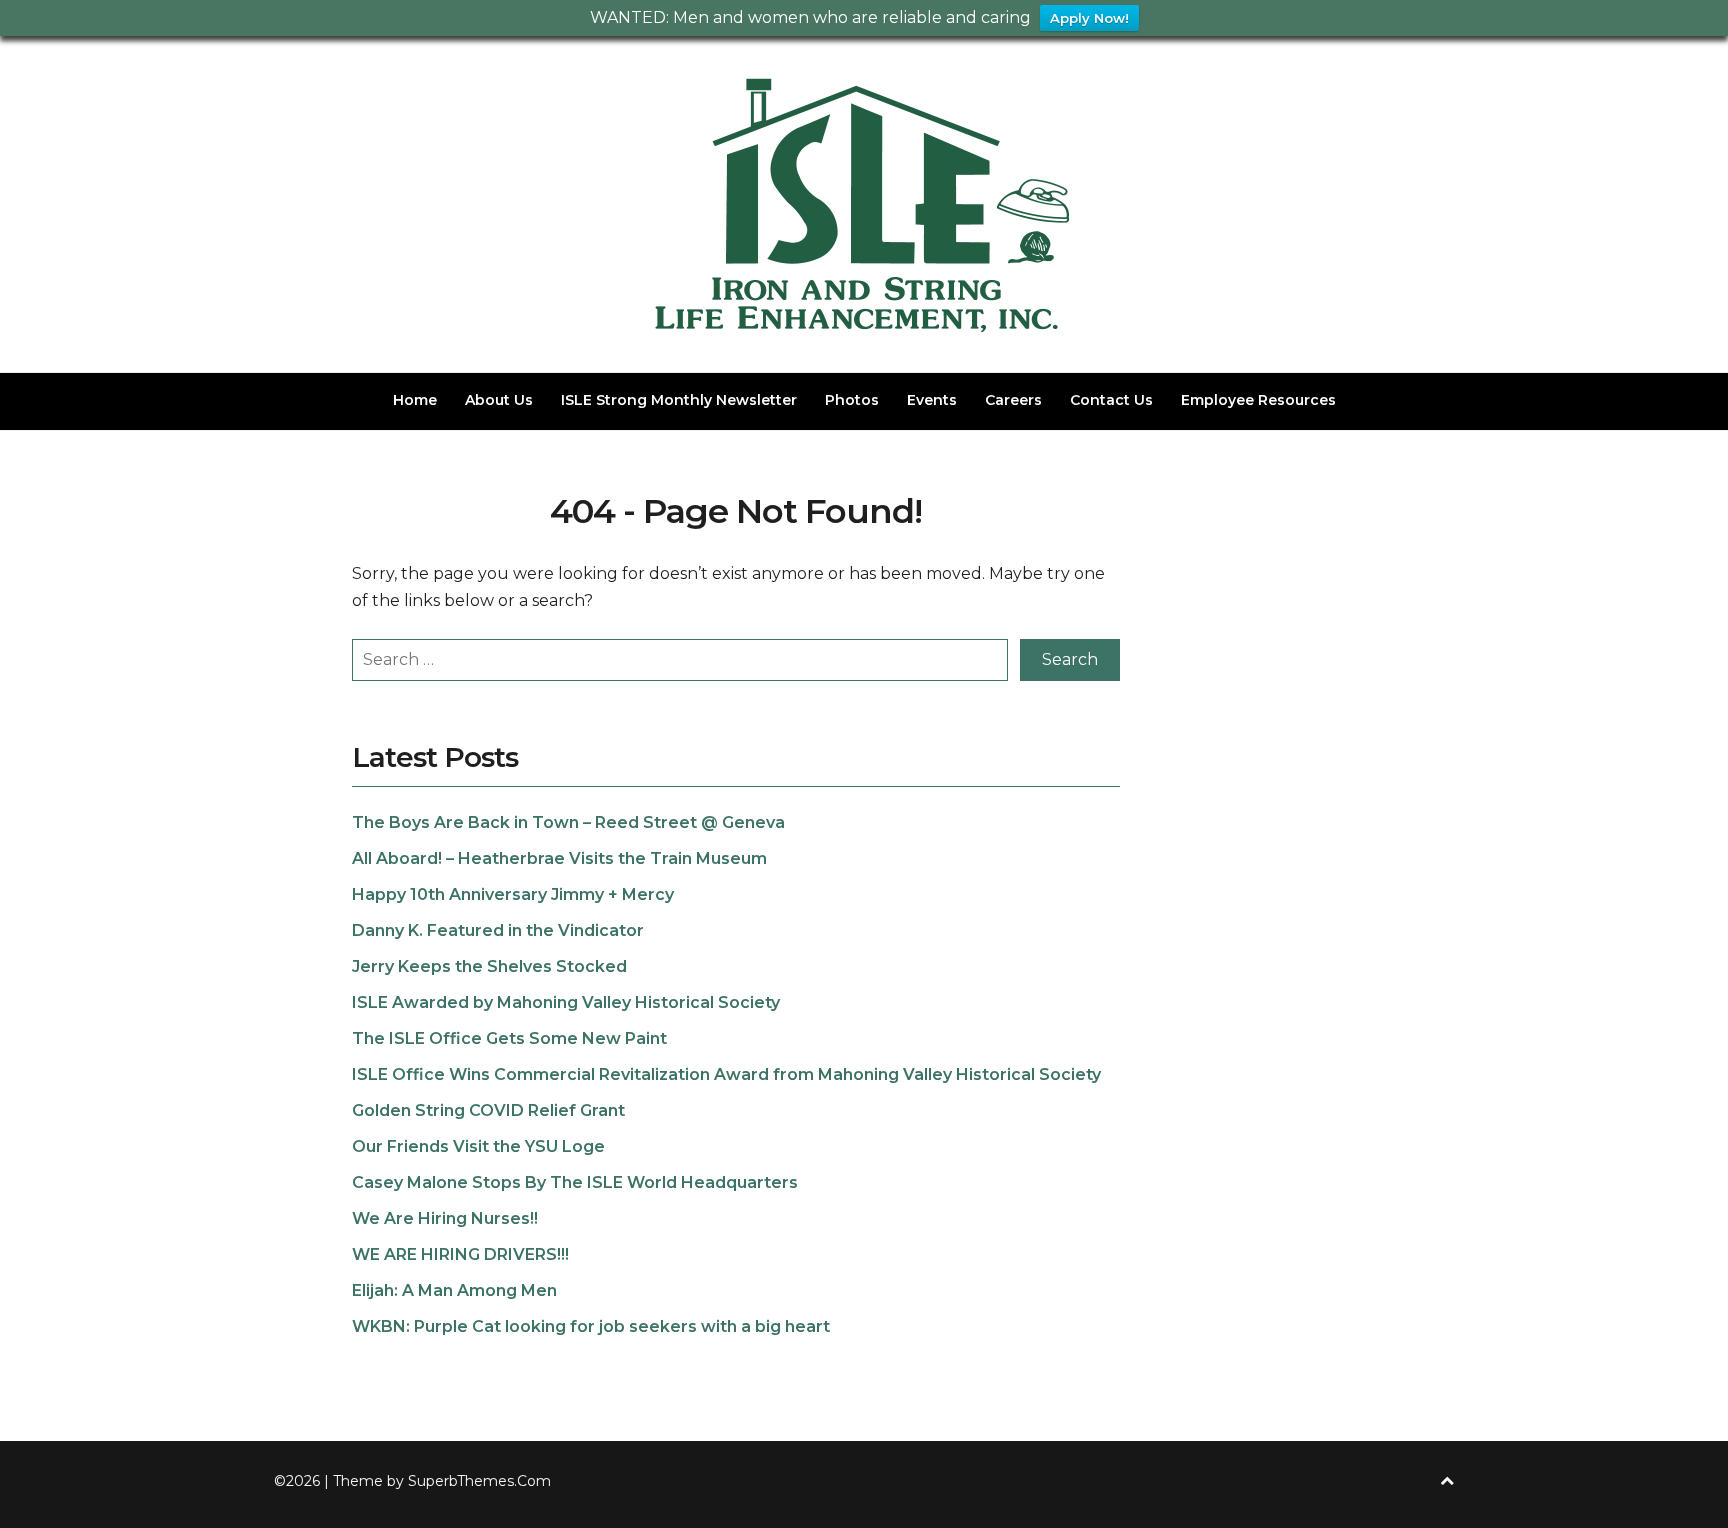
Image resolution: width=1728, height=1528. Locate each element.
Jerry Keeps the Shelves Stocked (489, 966)
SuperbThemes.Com (479, 1481)
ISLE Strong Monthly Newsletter (679, 400)
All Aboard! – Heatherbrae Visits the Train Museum (559, 858)
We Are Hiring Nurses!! (445, 1218)
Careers (1013, 400)
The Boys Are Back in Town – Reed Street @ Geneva (568, 822)
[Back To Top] (1447, 1481)
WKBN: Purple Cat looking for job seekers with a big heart (591, 1326)
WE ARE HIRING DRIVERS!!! (460, 1254)
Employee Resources (1258, 400)
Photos (852, 400)
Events (932, 400)
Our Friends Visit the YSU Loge (478, 1146)
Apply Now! (1089, 18)
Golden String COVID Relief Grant (488, 1110)
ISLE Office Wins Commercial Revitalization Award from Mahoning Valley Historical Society (726, 1074)
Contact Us (1111, 400)
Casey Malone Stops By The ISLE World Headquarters (575, 1182)
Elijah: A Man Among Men (454, 1290)
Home (415, 400)
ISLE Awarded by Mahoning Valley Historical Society (566, 1002)
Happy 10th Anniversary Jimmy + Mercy (513, 894)
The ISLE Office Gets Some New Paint (509, 1038)
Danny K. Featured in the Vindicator (498, 930)
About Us (499, 400)
